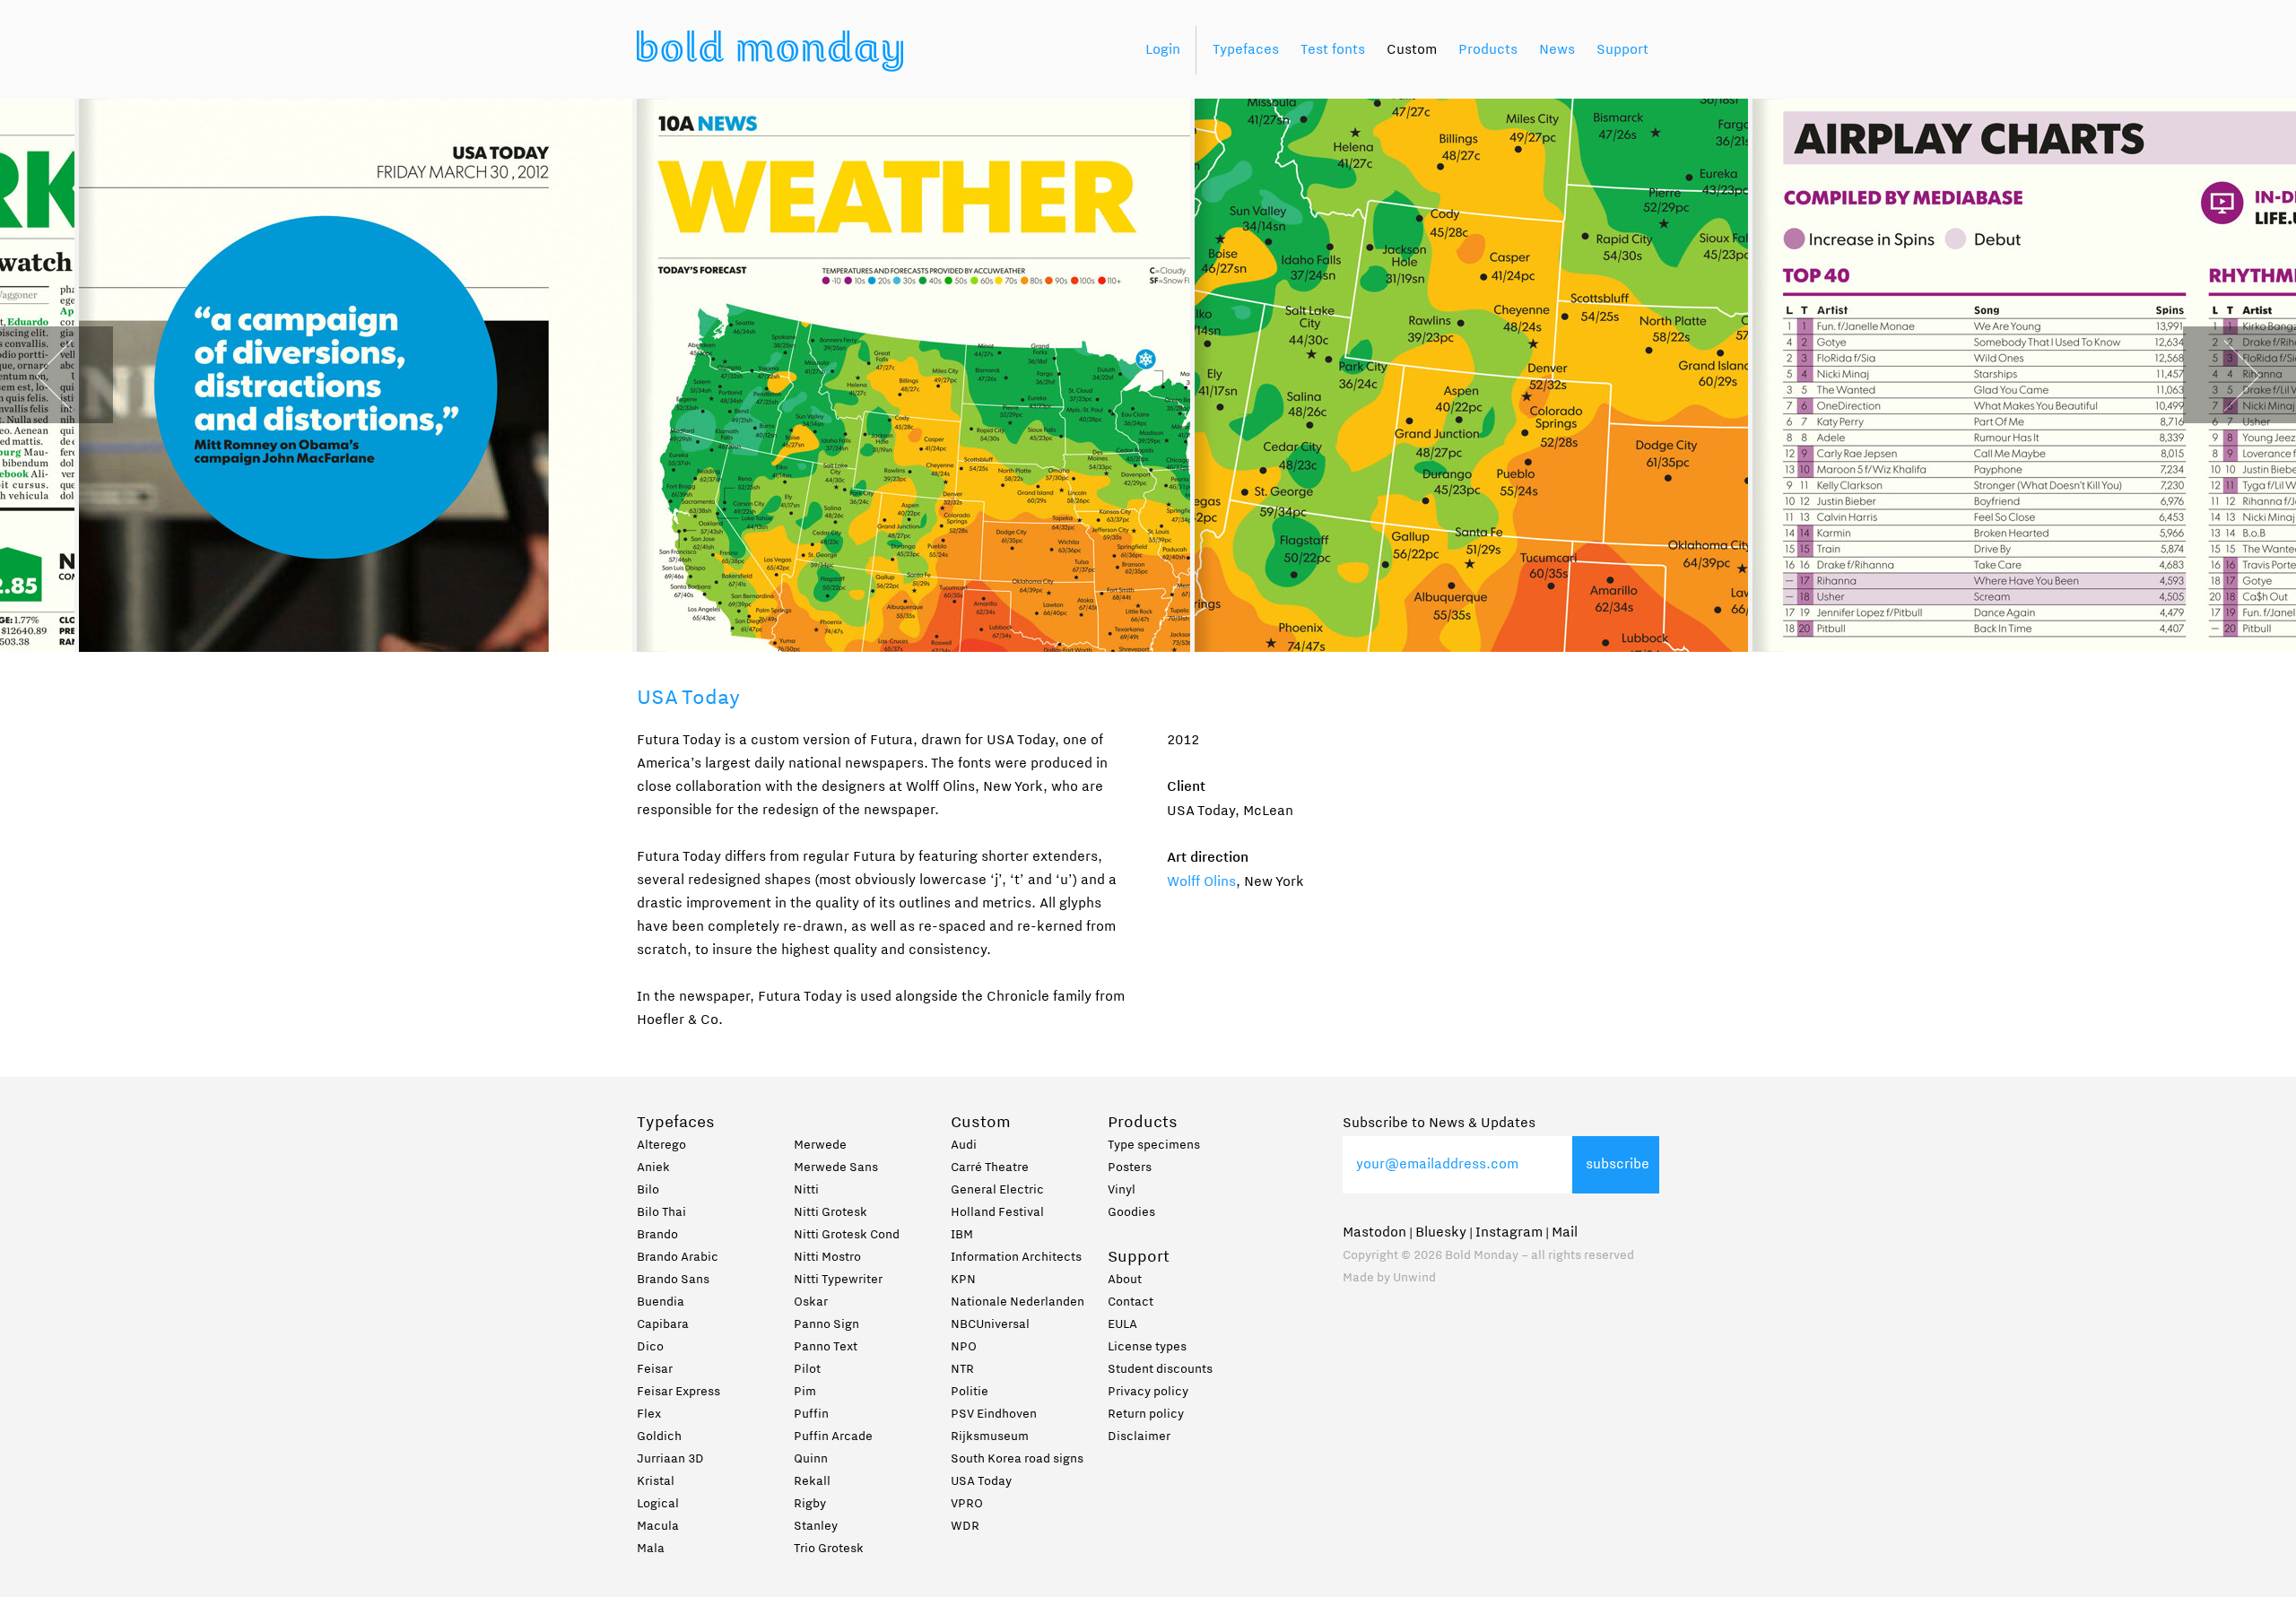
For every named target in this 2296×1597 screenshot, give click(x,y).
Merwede (820, 1146)
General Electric (997, 1191)
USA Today (981, 1482)
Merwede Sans (836, 1168)
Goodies (1131, 1213)
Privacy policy (1148, 1393)
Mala (651, 1549)
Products (1488, 50)
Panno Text (826, 1348)
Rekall (812, 1482)
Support (1622, 50)
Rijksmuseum (990, 1437)
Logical (658, 1505)
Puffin (811, 1415)
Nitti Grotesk (831, 1213)
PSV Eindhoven (994, 1415)
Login (1163, 50)
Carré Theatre (990, 1168)
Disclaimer (1139, 1437)
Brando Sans (673, 1280)
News (1557, 50)
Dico (650, 1348)
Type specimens (1154, 1146)
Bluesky (1441, 1233)
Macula (658, 1527)
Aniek (653, 1168)
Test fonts (1333, 50)
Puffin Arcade (833, 1437)
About (1125, 1280)
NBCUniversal (990, 1325)
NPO (964, 1348)
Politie (970, 1393)
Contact (1131, 1303)
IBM (962, 1236)
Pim (805, 1393)
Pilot (807, 1370)
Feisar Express (678, 1393)
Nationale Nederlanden (1018, 1303)
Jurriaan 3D (670, 1460)
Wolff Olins (1201, 882)
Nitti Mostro (827, 1258)
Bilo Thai (661, 1213)
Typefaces (1246, 50)
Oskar (811, 1303)
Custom (1412, 50)
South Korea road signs (1017, 1460)
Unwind (1414, 1279)
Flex (649, 1415)
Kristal (656, 1482)
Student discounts (1160, 1370)
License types (1147, 1348)
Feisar (655, 1370)
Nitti (806, 1191)
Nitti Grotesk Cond (847, 1236)
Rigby (810, 1505)
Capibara (663, 1325)
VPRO (967, 1505)
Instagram (1509, 1233)
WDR (965, 1527)
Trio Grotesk (829, 1549)
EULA (1122, 1325)
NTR (962, 1370)
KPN (963, 1280)
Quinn (811, 1460)
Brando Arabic (678, 1258)
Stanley (816, 1527)
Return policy (1146, 1415)
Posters (1130, 1168)
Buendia (661, 1303)
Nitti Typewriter (838, 1280)
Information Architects (1016, 1258)
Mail (1565, 1233)
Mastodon (1374, 1233)
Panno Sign (826, 1325)
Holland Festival (997, 1213)
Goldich (659, 1437)
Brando (657, 1236)
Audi (964, 1146)
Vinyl (1122, 1191)
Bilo (648, 1191)
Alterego (661, 1146)
